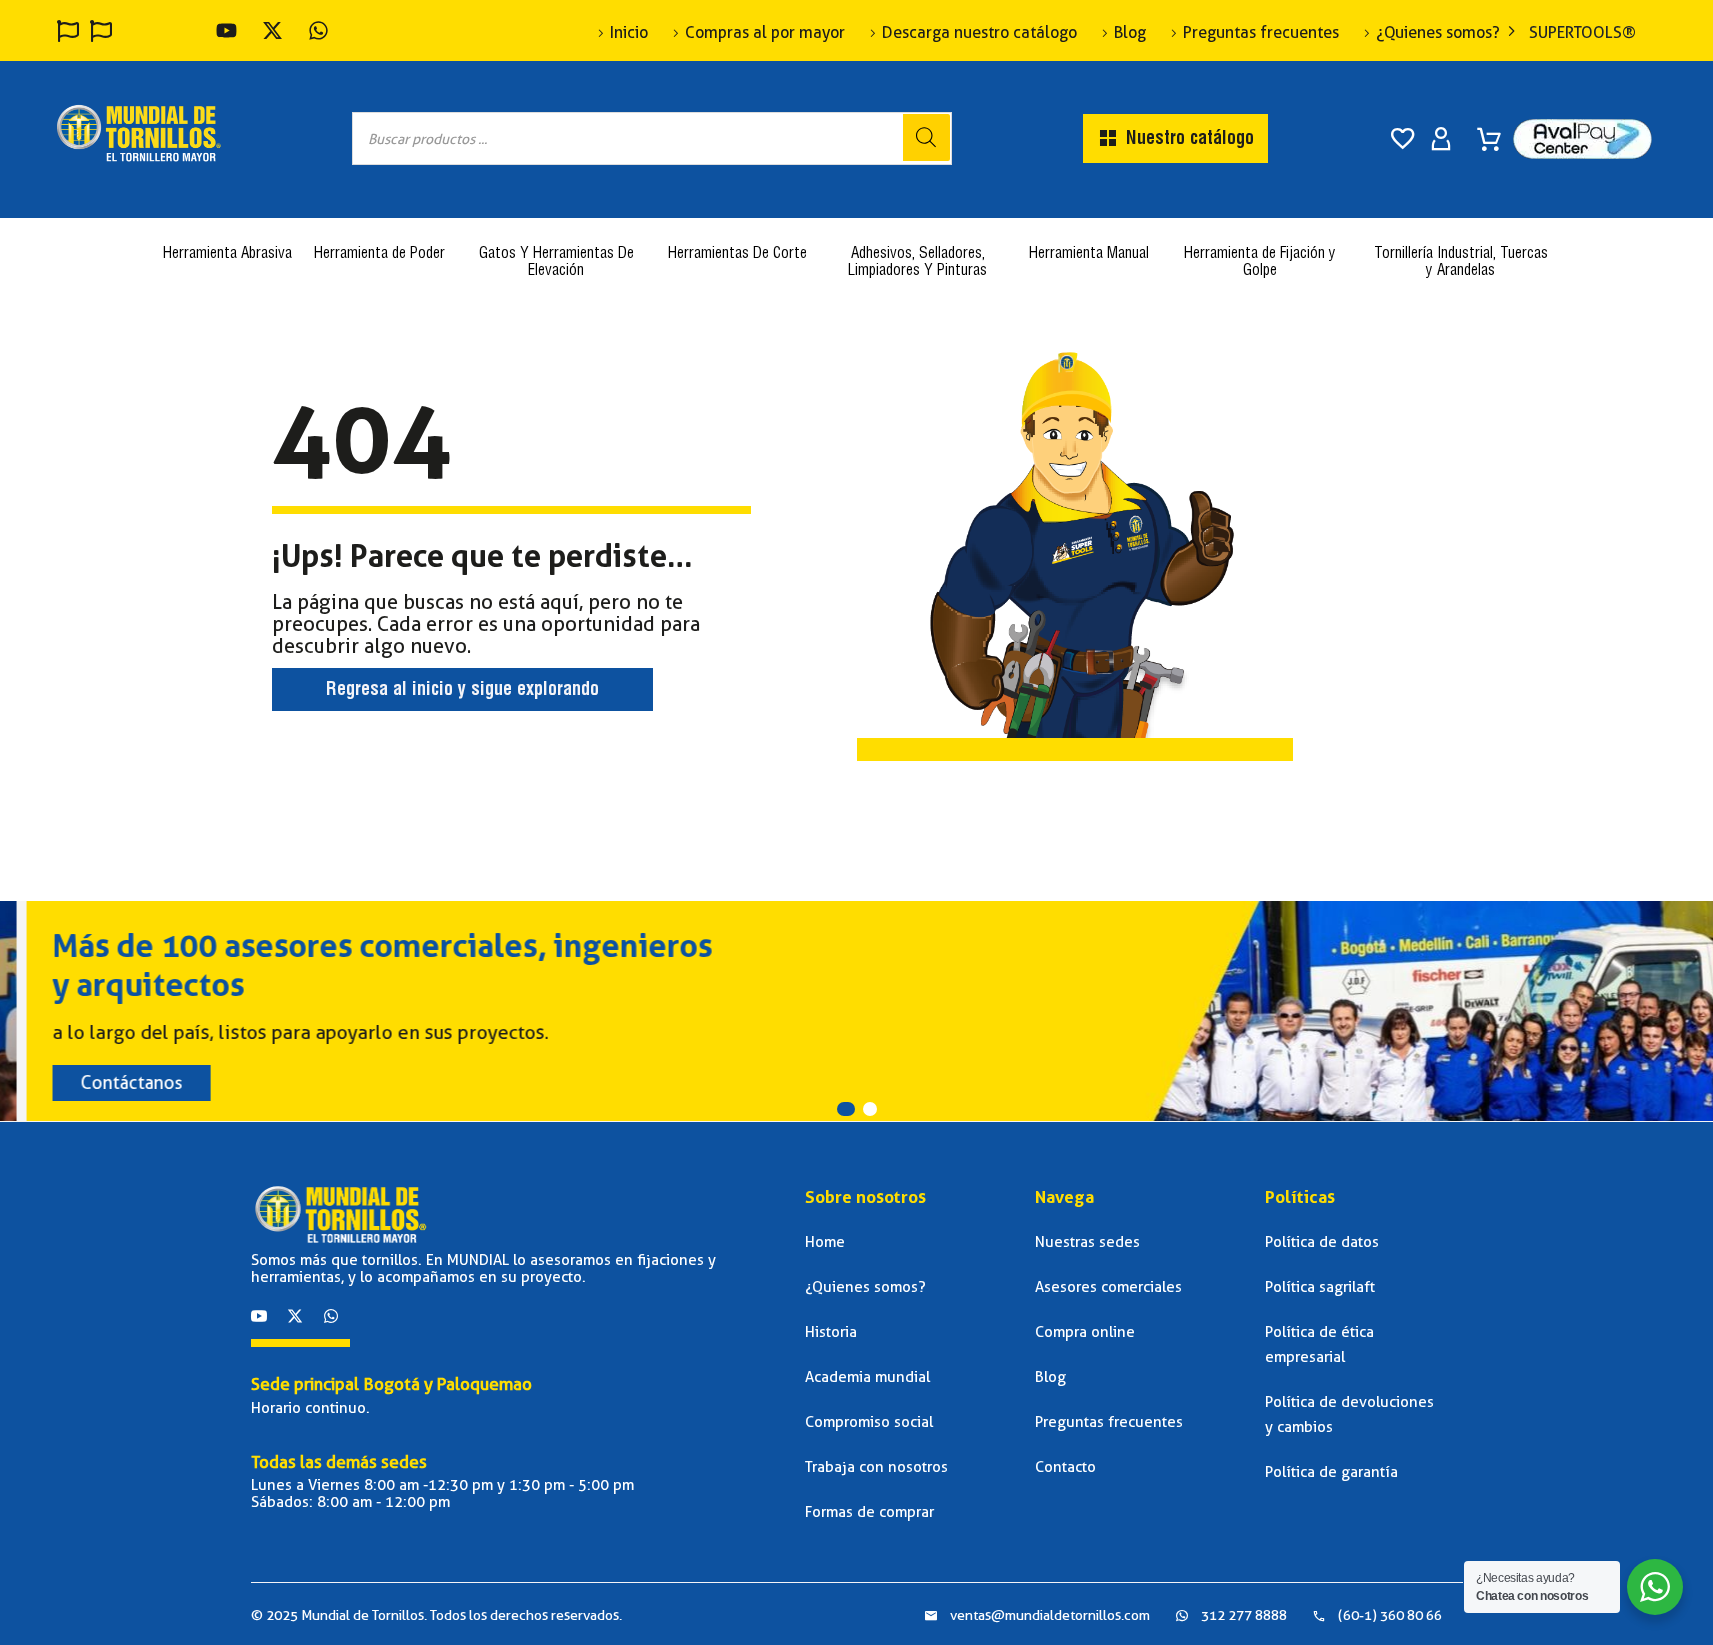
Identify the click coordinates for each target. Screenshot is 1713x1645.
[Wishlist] (1403, 139)
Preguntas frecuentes (1261, 33)
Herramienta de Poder (379, 254)
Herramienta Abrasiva (227, 254)
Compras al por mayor (765, 33)
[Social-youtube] (259, 1316)
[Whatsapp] (331, 1316)
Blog (1130, 33)
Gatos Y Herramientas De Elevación (556, 263)
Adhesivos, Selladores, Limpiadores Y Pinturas (917, 263)
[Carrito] (1489, 132)
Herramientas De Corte (737, 254)
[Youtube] (226, 30)
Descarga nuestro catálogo (979, 33)
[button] (846, 1109)
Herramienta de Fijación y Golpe (1260, 263)
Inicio (629, 33)
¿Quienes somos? (1438, 33)
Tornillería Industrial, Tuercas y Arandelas (1461, 263)
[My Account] (1441, 139)
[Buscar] (926, 137)
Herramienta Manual (1089, 254)
